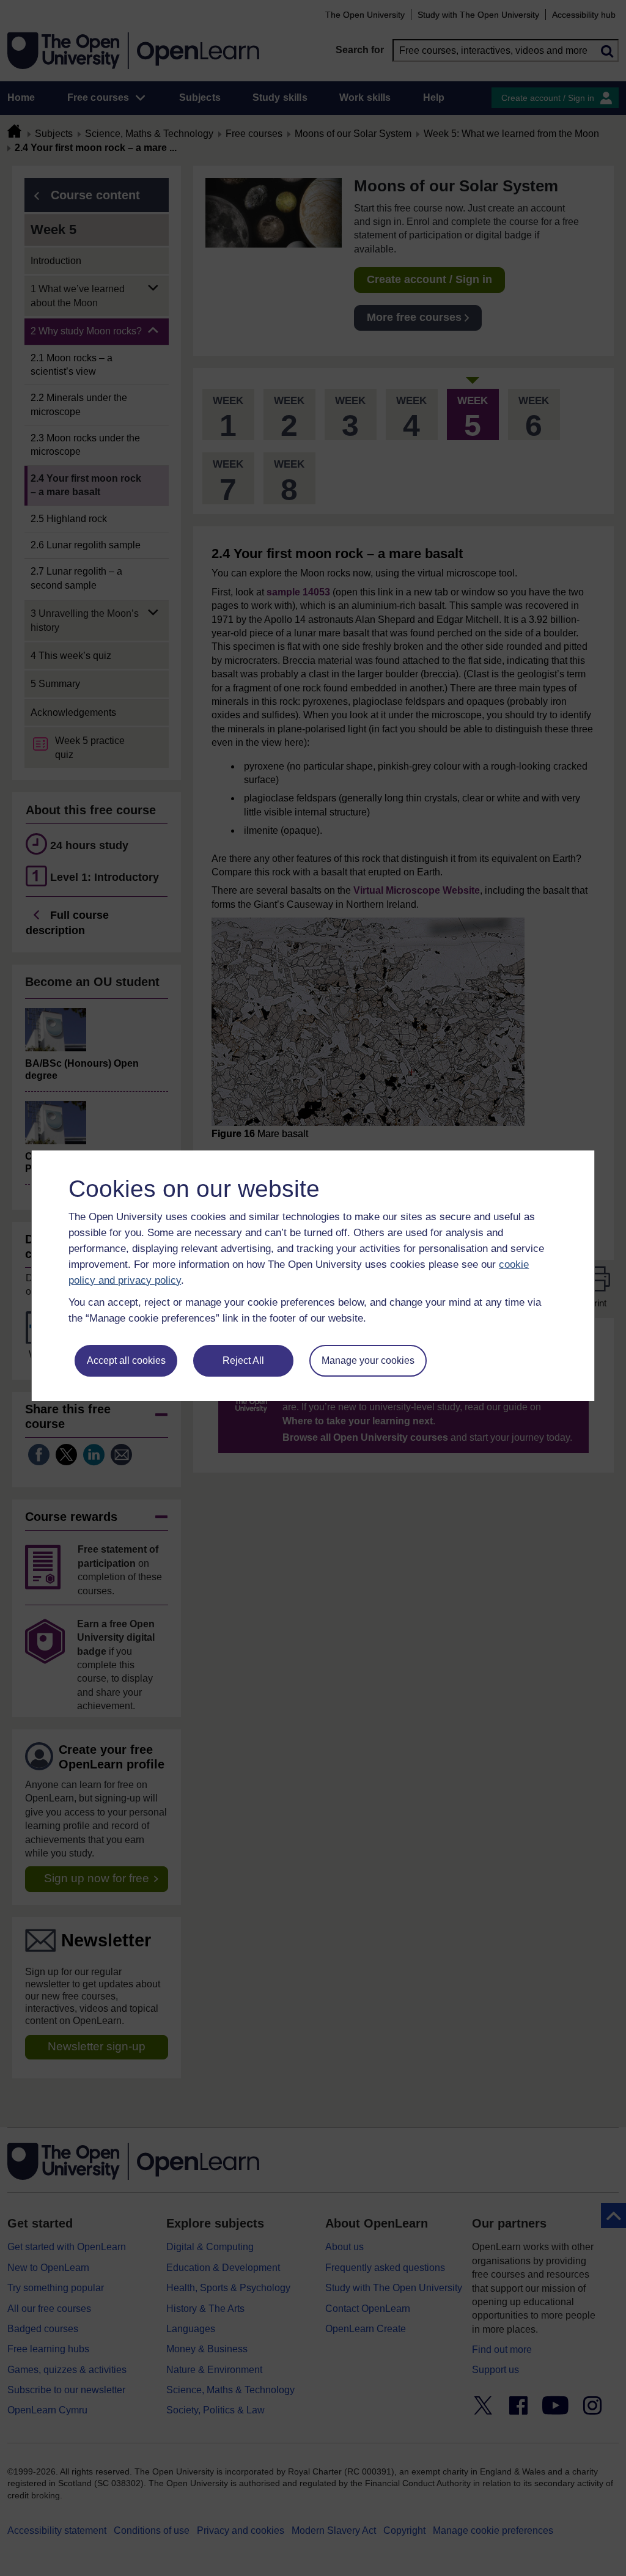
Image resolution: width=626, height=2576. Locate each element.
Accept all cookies (126, 1360)
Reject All (243, 1360)
